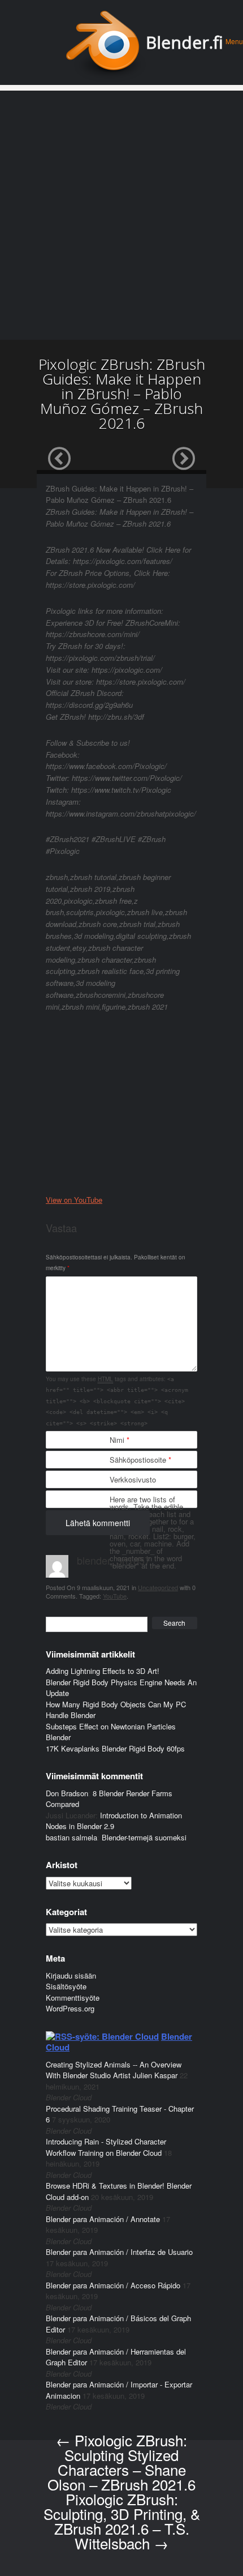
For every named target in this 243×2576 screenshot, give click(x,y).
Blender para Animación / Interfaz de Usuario (119, 2252)
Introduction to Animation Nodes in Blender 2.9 (114, 1821)
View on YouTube (74, 1200)
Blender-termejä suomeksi (144, 1837)
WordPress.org (70, 2008)
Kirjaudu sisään (71, 1975)
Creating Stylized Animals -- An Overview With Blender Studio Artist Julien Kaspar (114, 2070)
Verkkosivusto (133, 1479)
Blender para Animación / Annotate (103, 2219)
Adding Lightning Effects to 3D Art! (103, 1671)
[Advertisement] (121, 212)
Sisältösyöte (66, 1986)
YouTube (115, 1596)
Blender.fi (185, 42)
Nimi (120, 1440)
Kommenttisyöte (73, 1998)
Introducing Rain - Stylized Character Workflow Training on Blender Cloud (106, 2147)
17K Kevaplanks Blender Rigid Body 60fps (115, 1748)
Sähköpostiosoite (140, 1460)
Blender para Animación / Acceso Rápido (113, 2285)
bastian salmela (71, 1837)
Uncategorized (158, 1587)
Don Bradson (67, 1793)
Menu (234, 41)
